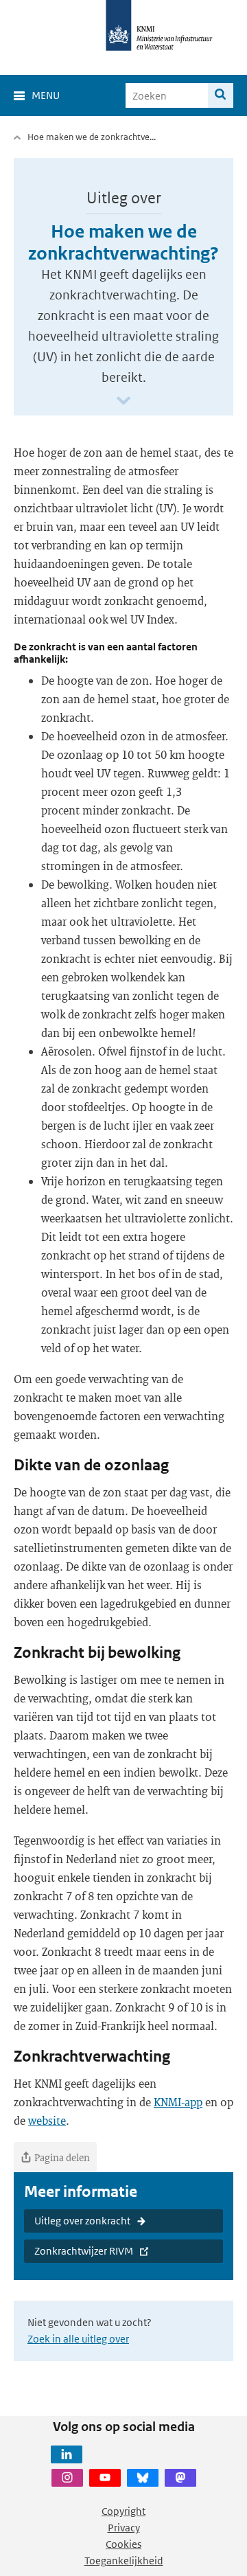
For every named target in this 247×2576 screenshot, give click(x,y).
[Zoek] (221, 95)
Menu (46, 95)
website (47, 2120)
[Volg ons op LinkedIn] (67, 2454)
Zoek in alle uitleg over (78, 2339)
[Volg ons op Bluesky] (143, 2478)
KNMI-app (178, 2102)
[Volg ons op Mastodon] (180, 2478)
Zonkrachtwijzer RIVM (84, 2251)
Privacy (124, 2528)
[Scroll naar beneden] (123, 401)
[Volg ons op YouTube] (105, 2478)
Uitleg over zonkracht (82, 2221)
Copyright (123, 2511)
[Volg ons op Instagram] (67, 2478)
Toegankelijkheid (124, 2561)
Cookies (123, 2544)
